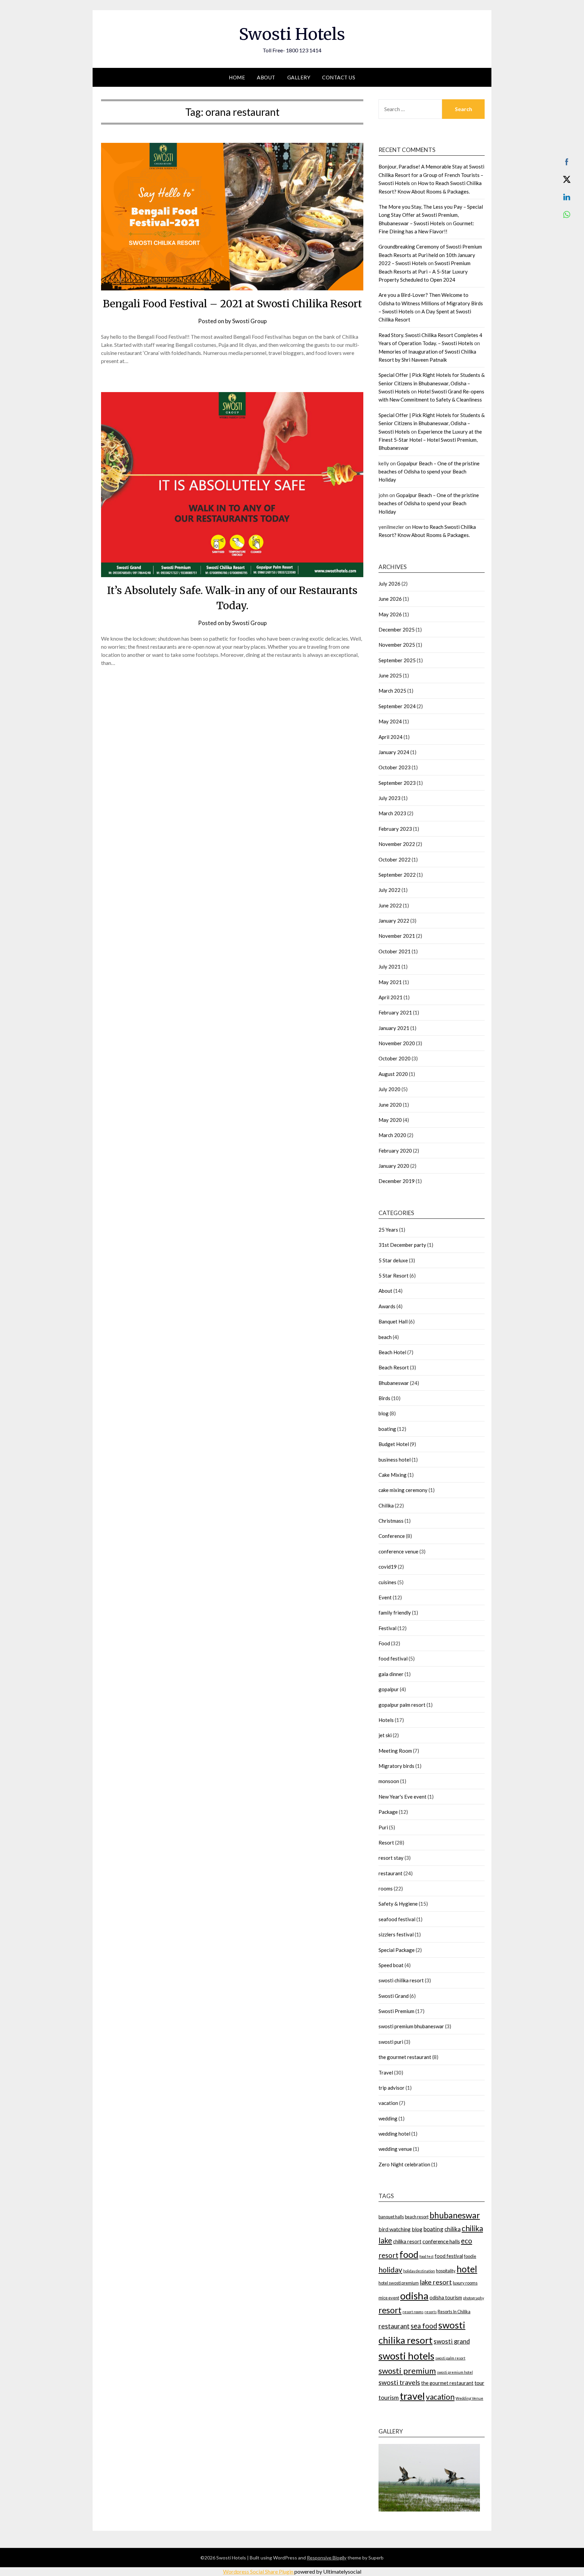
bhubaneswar (455, 2215)
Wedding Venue (469, 2398)
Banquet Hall (393, 1321)
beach (385, 1337)
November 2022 (397, 844)
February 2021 (395, 1012)
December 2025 (397, 629)
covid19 (388, 1567)
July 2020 (390, 1089)
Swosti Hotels (292, 34)
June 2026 (390, 599)
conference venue (398, 1551)
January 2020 (394, 1166)
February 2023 (395, 829)
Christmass (391, 1521)
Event (385, 1597)
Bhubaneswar (394, 1383)
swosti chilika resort (401, 1980)
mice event (389, 2298)
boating (387, 1429)
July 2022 (390, 890)
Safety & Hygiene (398, 1904)
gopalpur (389, 1689)
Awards (387, 1306)
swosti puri (391, 2042)
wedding (388, 2118)
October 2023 (395, 767)
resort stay (391, 1858)
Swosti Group (249, 321)
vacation (388, 2103)
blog (384, 1413)
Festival (387, 1628)
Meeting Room (395, 1751)
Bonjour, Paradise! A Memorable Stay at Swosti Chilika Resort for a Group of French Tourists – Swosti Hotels (431, 175)
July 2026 (390, 584)
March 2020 (392, 1135)
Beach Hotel (392, 1352)
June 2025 (390, 675)
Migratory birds (396, 1766)
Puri (383, 1827)
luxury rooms (465, 2283)
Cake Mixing (393, 1475)
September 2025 (397, 660)
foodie (470, 2256)
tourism (389, 2398)
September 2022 (397, 875)
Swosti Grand (394, 1996)
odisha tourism (446, 2298)
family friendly (395, 1613)
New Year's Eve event (403, 1797)
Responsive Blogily (327, 2558)
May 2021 (390, 982)
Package (388, 1812)
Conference (392, 1536)
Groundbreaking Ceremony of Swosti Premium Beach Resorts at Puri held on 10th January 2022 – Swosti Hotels (430, 255)
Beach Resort (394, 1367)
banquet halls (391, 2217)
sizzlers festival (396, 1934)
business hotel (395, 1460)
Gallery (299, 77)
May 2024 (390, 721)
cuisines (387, 1582)
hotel (467, 2269)
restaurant (391, 1873)
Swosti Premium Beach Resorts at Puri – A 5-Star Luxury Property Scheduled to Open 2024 (424, 271)
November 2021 (397, 936)
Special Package (397, 1950)
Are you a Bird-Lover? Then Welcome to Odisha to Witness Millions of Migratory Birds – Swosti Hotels (431, 303)
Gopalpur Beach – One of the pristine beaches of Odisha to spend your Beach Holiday (429, 472)
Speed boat (391, 1965)
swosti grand (452, 2341)
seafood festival (397, 1919)
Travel (386, 2072)
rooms (386, 1888)
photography (473, 2298)
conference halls (441, 2241)
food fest (427, 2256)
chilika (453, 2229)
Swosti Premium (396, 2011)
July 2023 (390, 798)
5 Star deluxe (393, 1260)
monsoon (389, 1781)
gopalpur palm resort (402, 1705)
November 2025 (397, 645)
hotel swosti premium (399, 2283)
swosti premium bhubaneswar (411, 2026)
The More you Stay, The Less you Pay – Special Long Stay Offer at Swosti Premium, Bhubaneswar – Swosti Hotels (431, 215)
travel (412, 2396)
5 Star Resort (394, 1276)
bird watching (395, 2229)
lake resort (436, 2282)
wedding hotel (394, 2134)
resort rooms (413, 2312)
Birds (384, 1398)
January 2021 (394, 1028)
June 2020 (390, 1105)
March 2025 (392, 691)
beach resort (417, 2217)
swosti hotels (406, 2356)
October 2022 (395, 859)
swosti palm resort (450, 2358)
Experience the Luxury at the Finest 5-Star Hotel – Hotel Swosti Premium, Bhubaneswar (430, 440)
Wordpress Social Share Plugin (259, 2571)
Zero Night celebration (404, 2164)
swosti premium (407, 2371)
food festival (393, 1658)
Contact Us (339, 77)
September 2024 (397, 706)
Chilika (386, 1505)
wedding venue (395, 2149)
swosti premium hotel (455, 2372)
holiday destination (419, 2271)
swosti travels (399, 2382)
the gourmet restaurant (405, 2057)
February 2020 (395, 1151)
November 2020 (397, 1043)
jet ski (385, 1735)
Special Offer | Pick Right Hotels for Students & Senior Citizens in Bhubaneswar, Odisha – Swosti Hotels (432, 383)
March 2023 (392, 813)
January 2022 (394, 921)
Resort (386, 1843)
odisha (414, 2296)
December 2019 (397, 1181)
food (409, 2254)
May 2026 (390, 614)
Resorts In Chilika (454, 2312)
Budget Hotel (394, 1444)
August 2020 (393, 1074)
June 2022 (390, 905)
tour (479, 2383)
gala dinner (391, 1674)
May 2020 (390, 1120)
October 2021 (395, 951)
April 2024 (391, 737)
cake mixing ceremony (403, 1490)
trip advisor (392, 2088)
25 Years (388, 1230)
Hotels (386, 1720)
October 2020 (395, 1058)
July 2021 (390, 967)
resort (390, 2310)
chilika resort (407, 2242)
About (266, 77)
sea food (424, 2326)
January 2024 (394, 752)
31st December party (402, 1245)
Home (237, 77)
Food (384, 1643)
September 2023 (397, 783)
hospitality (446, 2271)
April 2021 (391, 997)
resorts (431, 2312)
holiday (390, 2270)
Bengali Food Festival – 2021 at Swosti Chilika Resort (232, 304)
